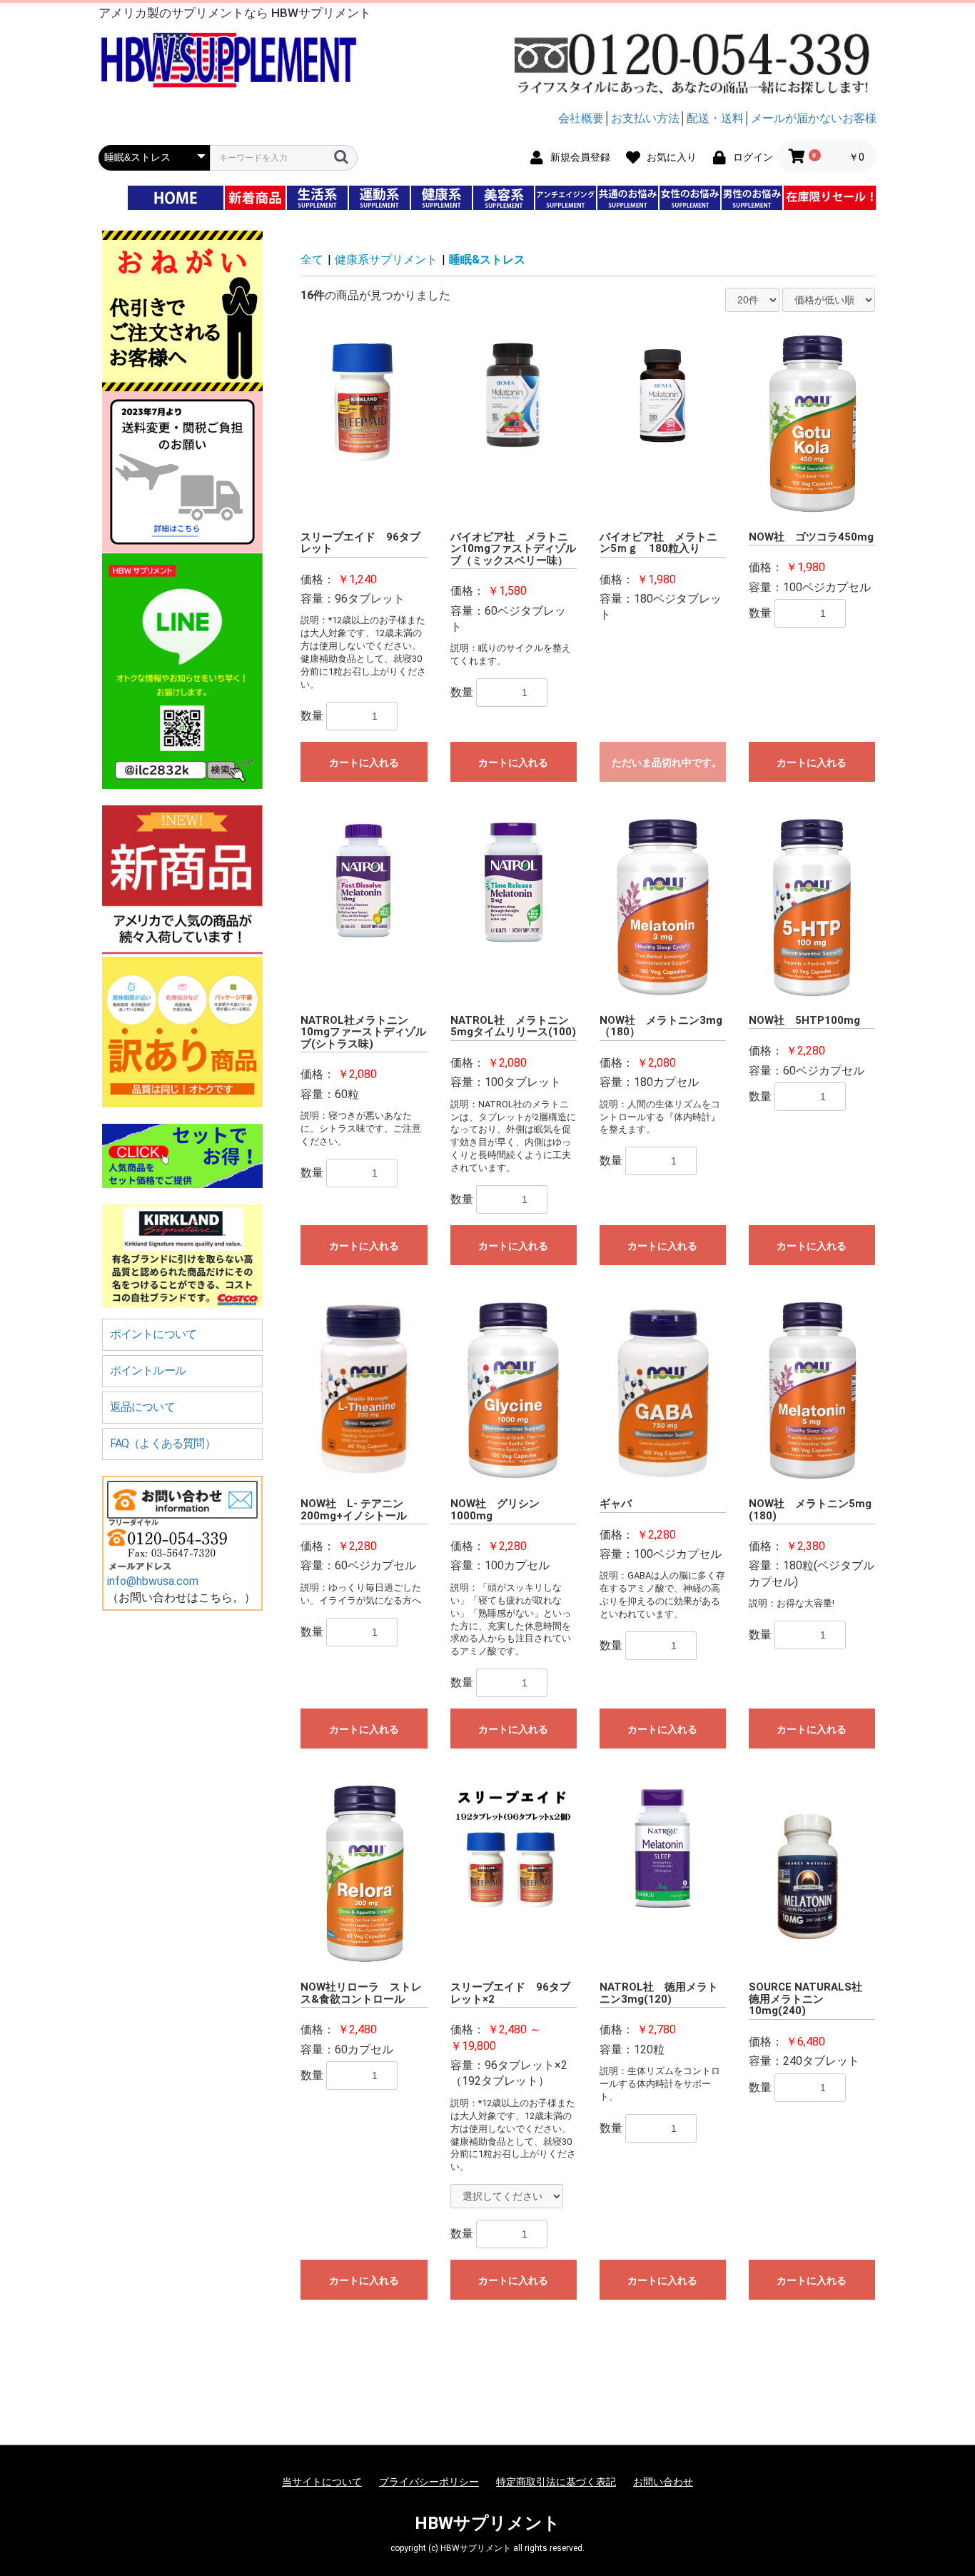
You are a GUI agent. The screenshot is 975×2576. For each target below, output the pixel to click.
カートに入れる (364, 763)
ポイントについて (153, 1334)
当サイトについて (322, 2482)
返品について (142, 1407)
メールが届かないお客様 (814, 118)
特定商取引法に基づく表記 (556, 2482)
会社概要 (581, 118)
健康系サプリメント (386, 260)
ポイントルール (148, 1370)
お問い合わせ (663, 2482)
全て (312, 260)
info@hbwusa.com (153, 1581)
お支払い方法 (645, 118)
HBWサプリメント (487, 2523)
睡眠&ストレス (487, 260)
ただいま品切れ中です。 (667, 763)
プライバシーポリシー (429, 2482)
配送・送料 (715, 118)
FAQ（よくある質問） (163, 1443)
